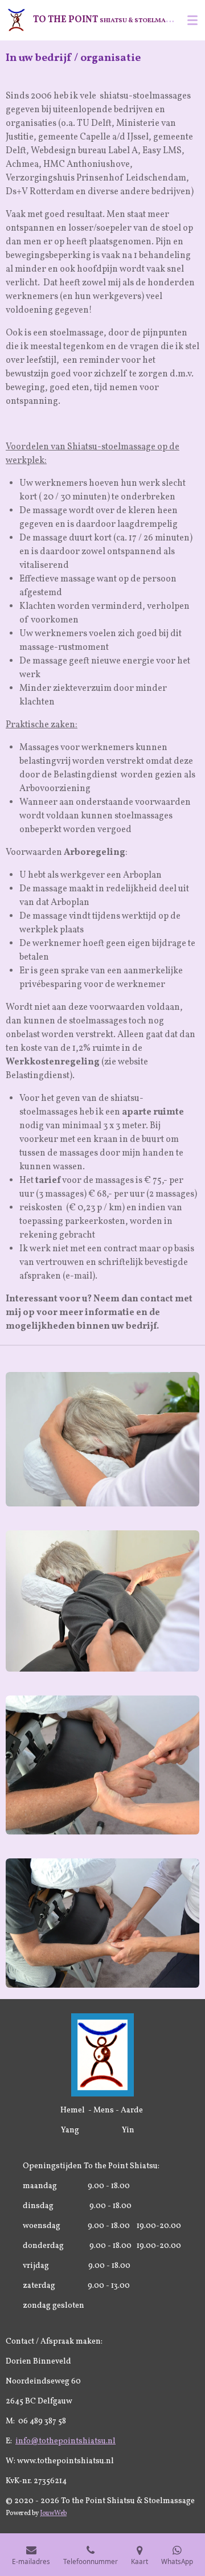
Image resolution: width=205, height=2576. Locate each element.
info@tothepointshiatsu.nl (65, 2441)
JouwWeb (53, 2513)
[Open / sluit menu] (192, 20)
